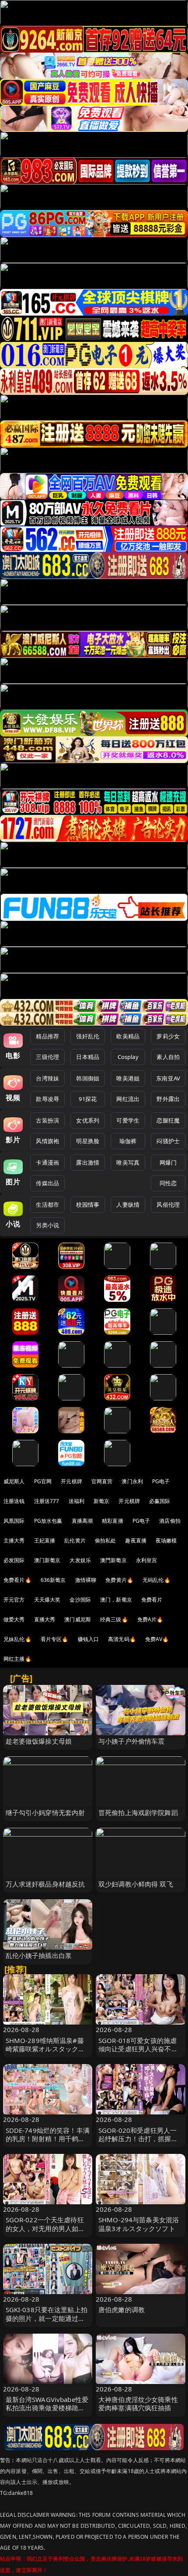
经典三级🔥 (114, 1619)
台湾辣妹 (47, 1078)
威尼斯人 (14, 1481)
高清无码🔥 (122, 1639)
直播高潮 (82, 1521)
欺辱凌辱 (47, 1099)
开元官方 (14, 1600)
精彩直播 (113, 1521)
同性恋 (168, 1183)
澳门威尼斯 (78, 1619)
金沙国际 (80, 1600)
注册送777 (47, 1501)
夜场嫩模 (166, 1540)
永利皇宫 (147, 1560)
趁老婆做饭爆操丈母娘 (39, 1741)
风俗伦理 (168, 1205)
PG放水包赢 (48, 1521)
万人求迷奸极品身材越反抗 (45, 1884)
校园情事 (88, 1205)
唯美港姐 (128, 1078)
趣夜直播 (136, 1540)
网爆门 (168, 1162)
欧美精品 (128, 1036)
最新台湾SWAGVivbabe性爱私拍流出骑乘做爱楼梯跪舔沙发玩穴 (47, 2408)
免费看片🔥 (17, 1580)
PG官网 (43, 1481)
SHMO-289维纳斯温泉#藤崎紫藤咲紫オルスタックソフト (45, 2049)
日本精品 (88, 1057)
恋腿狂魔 (168, 1120)
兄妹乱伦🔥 (17, 1639)
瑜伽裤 (128, 1141)
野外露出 (168, 1099)
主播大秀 (14, 1540)
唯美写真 (128, 1162)
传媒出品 (47, 1183)
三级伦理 (47, 1057)
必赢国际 (160, 1501)
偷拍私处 (106, 1540)
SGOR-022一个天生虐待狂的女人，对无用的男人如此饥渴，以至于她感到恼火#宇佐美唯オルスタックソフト (48, 2232)
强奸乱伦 (88, 1036)
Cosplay (128, 1057)
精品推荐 (47, 1036)
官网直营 (102, 1481)
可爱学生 (128, 1120)
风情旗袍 (47, 1141)
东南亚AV (168, 1078)
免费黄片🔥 (119, 1580)
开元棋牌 (71, 1481)
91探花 (88, 1099)
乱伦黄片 (75, 1540)
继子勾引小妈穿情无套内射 (45, 1812)
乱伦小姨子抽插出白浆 (39, 1955)
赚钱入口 (89, 1639)
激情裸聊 (86, 1580)
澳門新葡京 (113, 1560)
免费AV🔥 (157, 1639)
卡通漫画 (47, 1162)
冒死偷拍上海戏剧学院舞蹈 (138, 1812)
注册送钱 (14, 1501)
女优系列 (88, 1120)
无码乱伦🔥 (157, 1580)
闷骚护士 (168, 1141)
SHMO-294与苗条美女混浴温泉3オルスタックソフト (139, 2224)
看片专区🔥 (55, 1639)
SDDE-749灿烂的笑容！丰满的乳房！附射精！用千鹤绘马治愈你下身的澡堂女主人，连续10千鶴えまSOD (48, 2143)
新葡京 (101, 1501)
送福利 (77, 1501)
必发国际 (14, 1560)
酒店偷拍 (170, 1521)
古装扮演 (47, 1120)
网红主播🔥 (17, 1659)
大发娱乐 (80, 1560)
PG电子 (161, 1481)
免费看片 (152, 1600)
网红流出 (128, 1099)
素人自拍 (168, 1057)
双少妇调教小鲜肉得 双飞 (136, 1884)
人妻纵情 (128, 1205)
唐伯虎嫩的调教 (122, 2310)
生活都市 (47, 1205)
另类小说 (47, 1225)
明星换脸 (88, 1141)
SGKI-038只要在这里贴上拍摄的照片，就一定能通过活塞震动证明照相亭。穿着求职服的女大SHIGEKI (47, 2322)
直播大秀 (45, 1619)
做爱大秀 (14, 1619)
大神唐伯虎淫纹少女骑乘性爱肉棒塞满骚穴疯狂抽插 (138, 2404)
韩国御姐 (88, 1078)
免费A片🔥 (150, 1619)
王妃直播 (45, 1540)
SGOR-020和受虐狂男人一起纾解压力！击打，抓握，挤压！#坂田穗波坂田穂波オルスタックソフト (140, 2143)
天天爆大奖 (47, 1600)
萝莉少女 (168, 1036)
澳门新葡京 (47, 1560)
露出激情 (88, 1162)
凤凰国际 (14, 1521)
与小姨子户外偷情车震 (132, 1741)
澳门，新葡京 (116, 1600)
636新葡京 (53, 1580)
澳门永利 (132, 1481)
